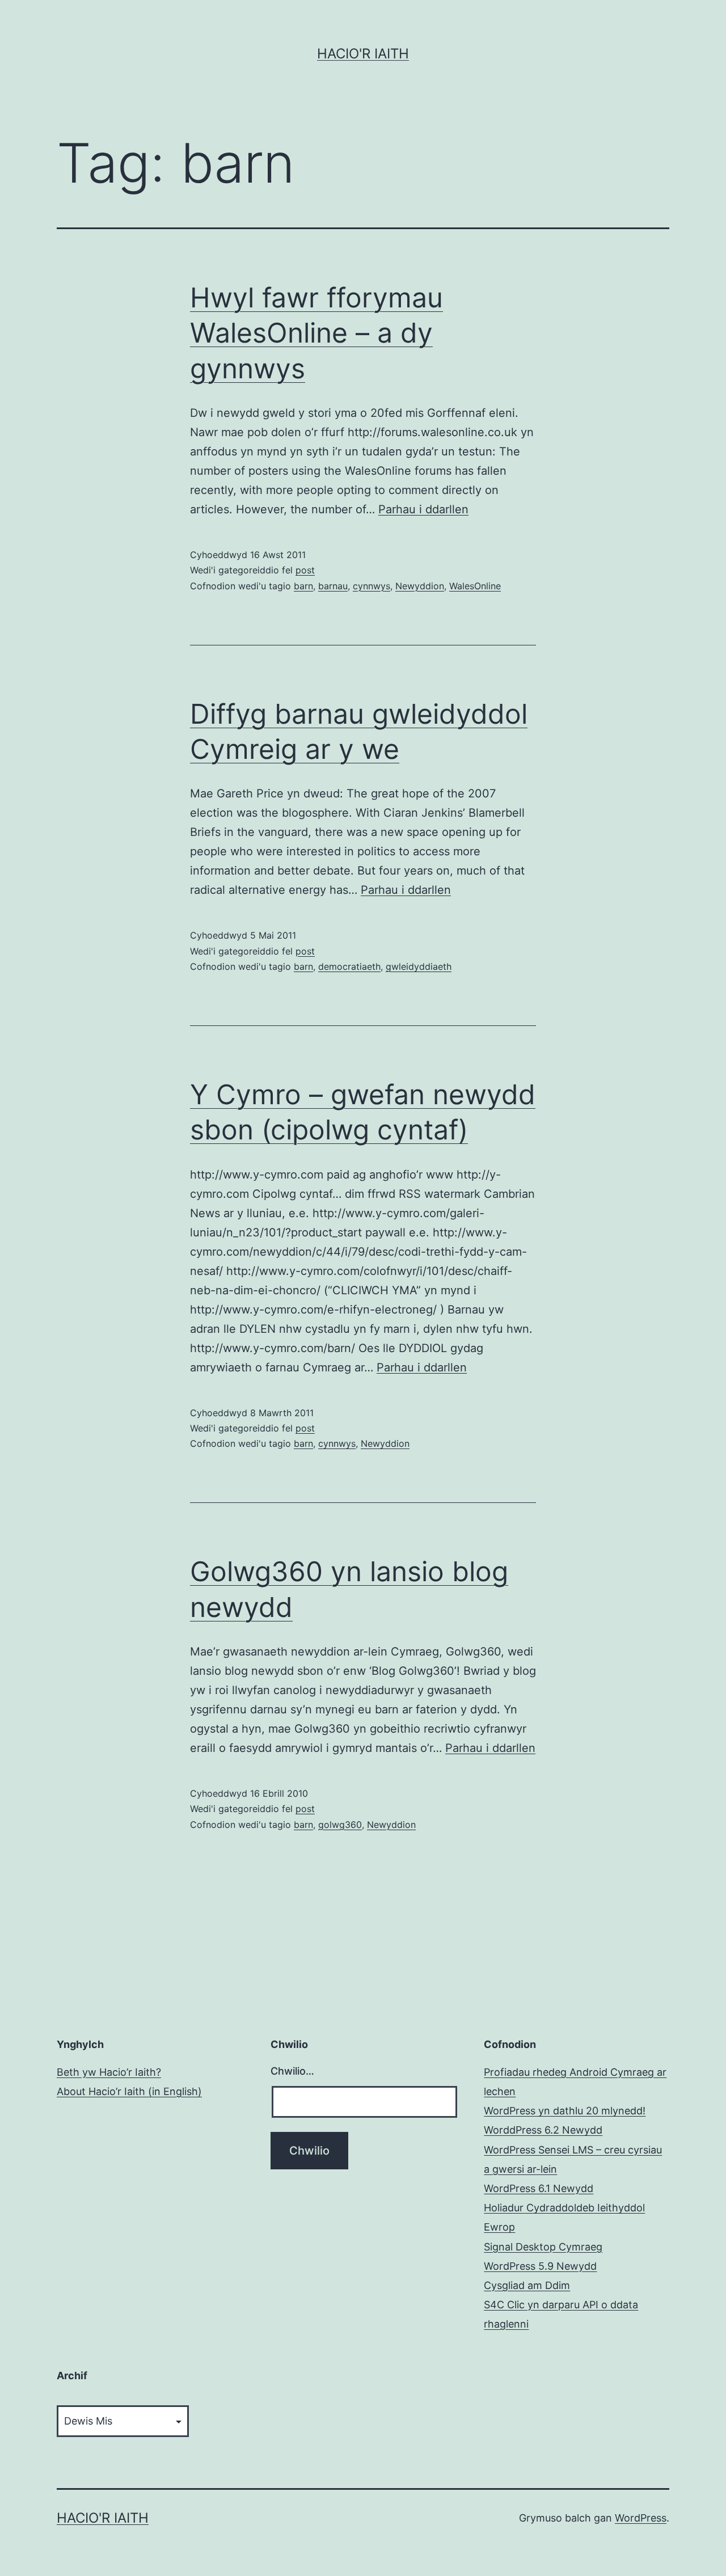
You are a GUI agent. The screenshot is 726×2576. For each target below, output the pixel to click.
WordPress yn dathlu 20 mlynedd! (565, 2111)
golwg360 (340, 1825)
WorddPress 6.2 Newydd (543, 2130)
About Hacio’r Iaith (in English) (129, 2091)
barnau (333, 586)
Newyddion (420, 586)
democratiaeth (349, 966)
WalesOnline (475, 586)
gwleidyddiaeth (419, 966)
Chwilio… (292, 2071)
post (305, 570)
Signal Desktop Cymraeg (543, 2247)
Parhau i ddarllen (423, 509)
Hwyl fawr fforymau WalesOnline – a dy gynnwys (316, 333)
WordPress (641, 2518)
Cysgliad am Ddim (527, 2285)
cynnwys (372, 586)
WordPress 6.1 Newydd (539, 2188)
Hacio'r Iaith (363, 54)
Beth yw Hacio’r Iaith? (109, 2072)
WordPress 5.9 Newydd (540, 2266)
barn (303, 586)
